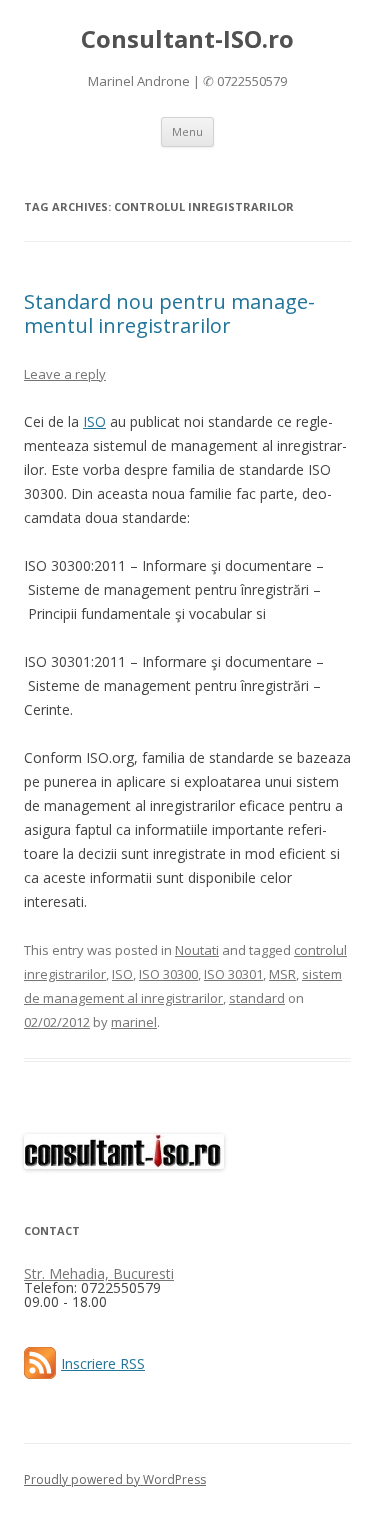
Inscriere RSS (103, 1363)
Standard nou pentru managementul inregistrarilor (169, 313)
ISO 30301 (233, 974)
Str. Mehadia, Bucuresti (99, 1273)
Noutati (197, 950)
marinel (134, 1022)
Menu (187, 131)
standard (257, 998)
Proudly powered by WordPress (115, 1479)
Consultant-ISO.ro (187, 39)
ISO (94, 421)
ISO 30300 (168, 974)
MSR (282, 974)
